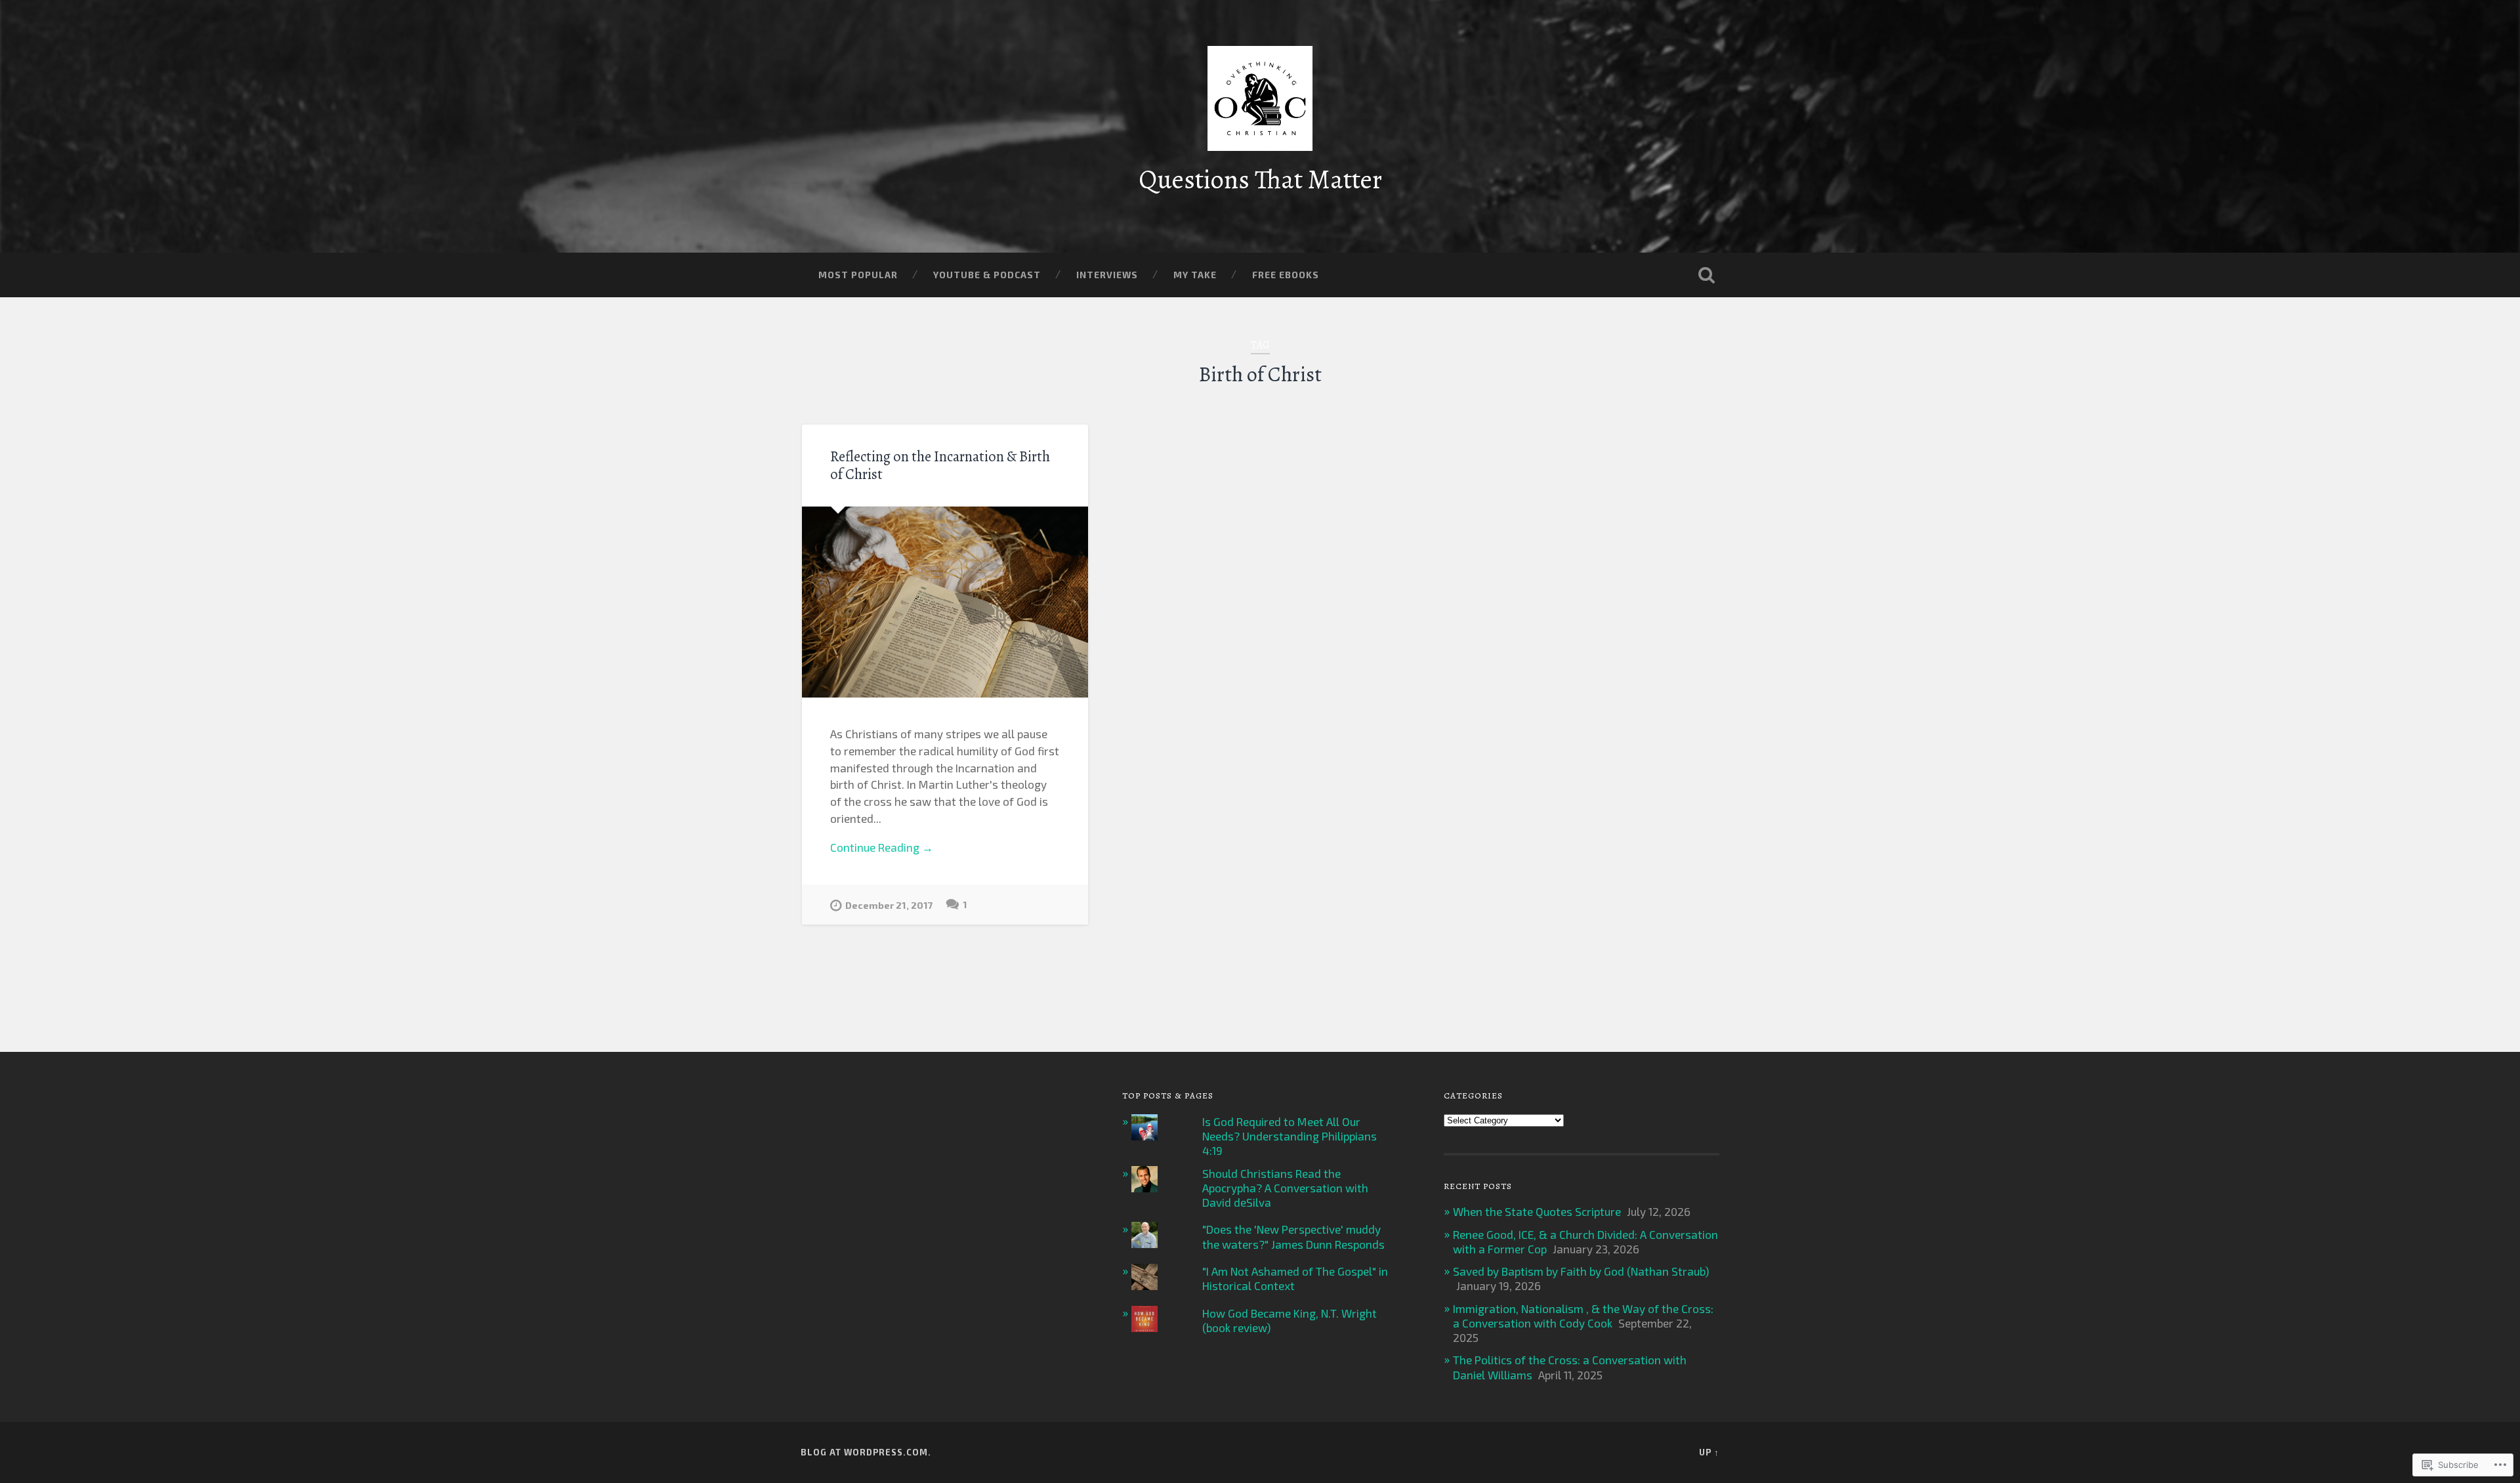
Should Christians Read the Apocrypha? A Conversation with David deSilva (1285, 1188)
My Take (1195, 275)
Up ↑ (1709, 1452)
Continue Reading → (882, 847)
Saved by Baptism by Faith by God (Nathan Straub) (1581, 1271)
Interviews (1107, 275)
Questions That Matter (1260, 179)
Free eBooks (1286, 275)
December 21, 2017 (889, 905)
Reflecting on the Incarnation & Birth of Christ (940, 465)
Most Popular (858, 275)
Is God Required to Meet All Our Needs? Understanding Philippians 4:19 (1290, 1136)
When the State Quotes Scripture (1537, 1211)
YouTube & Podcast (987, 275)
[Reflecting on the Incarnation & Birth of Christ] (945, 602)
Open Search (1706, 275)
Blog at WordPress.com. (866, 1452)
